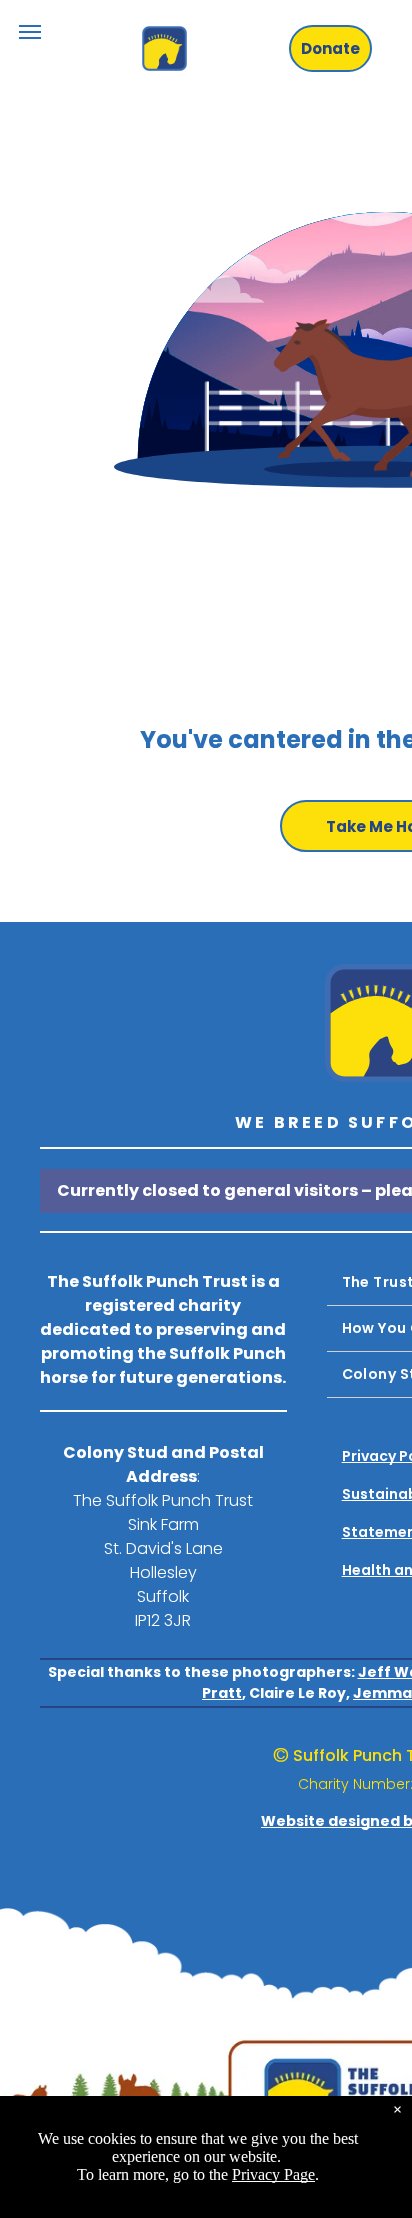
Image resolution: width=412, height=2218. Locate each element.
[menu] (30, 32)
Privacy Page (273, 2174)
